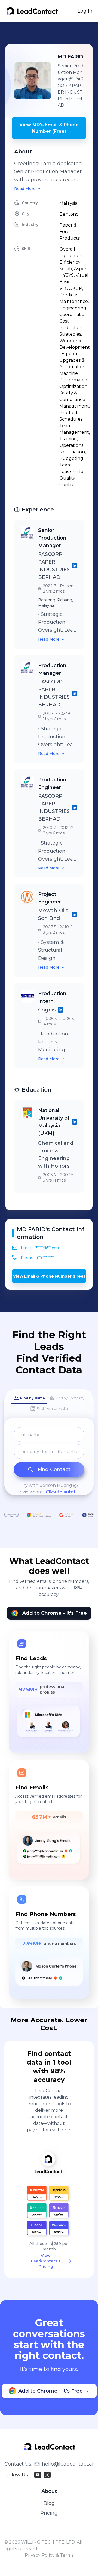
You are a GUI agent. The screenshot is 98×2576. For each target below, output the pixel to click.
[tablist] (49, 1404)
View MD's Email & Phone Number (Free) (49, 128)
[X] (47, 2475)
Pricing (49, 2513)
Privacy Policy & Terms (49, 2555)
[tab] (29, 1399)
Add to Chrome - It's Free (55, 1613)
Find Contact (54, 1469)
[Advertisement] (52, 33)
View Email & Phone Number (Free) (49, 1276)
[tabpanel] (49, 1461)
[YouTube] (38, 2475)
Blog (49, 2503)
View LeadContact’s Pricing (46, 2261)
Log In (85, 11)
